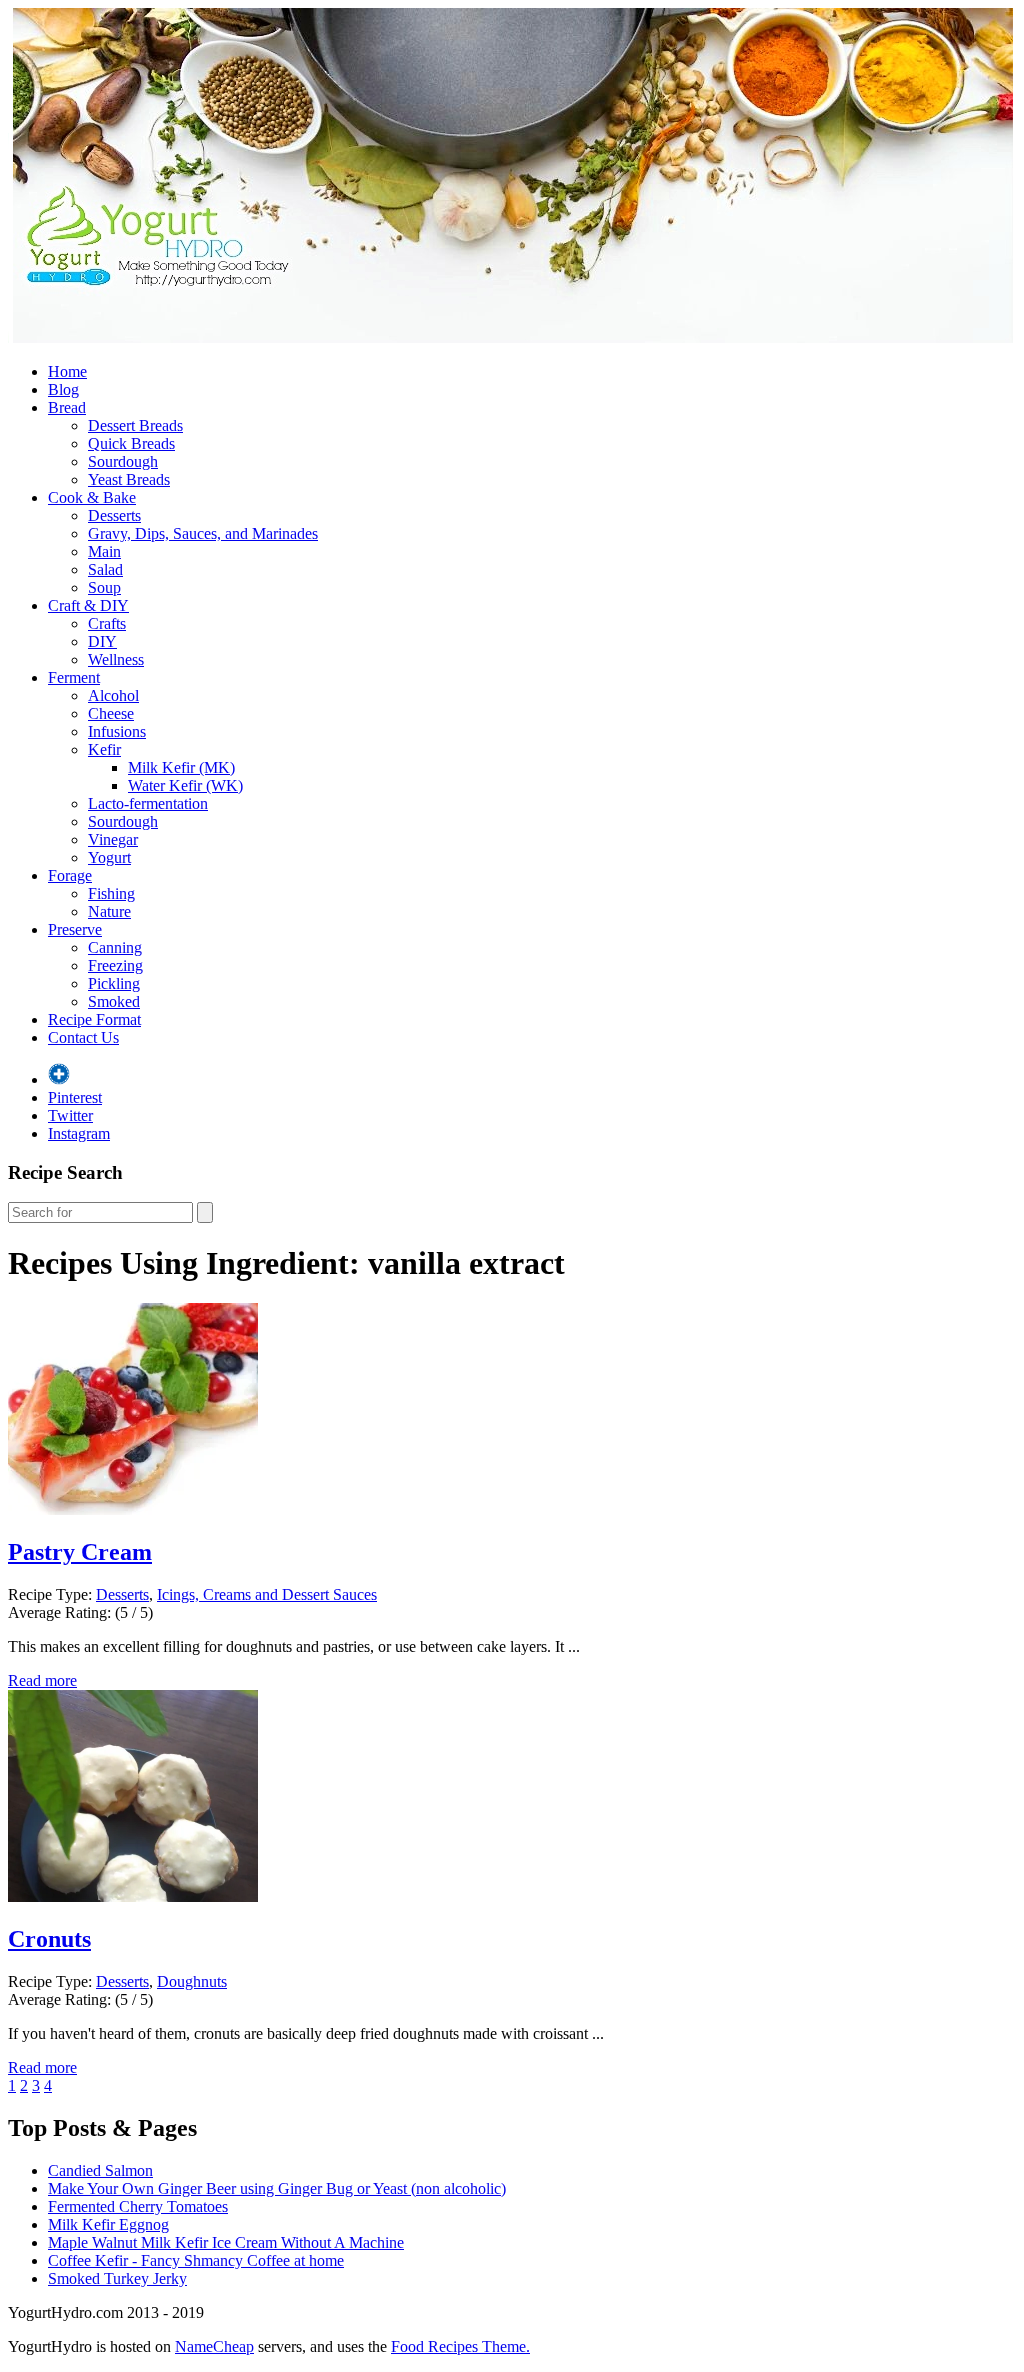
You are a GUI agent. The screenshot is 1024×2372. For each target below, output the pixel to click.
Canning (115, 947)
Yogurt (109, 857)
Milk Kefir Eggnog (108, 2224)
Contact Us (83, 1037)
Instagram (79, 1133)
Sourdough (123, 461)
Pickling (114, 983)
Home (67, 371)
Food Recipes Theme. (460, 2346)
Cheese (111, 713)
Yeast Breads (129, 479)
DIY (102, 641)
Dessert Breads (135, 425)
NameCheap (214, 2346)
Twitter (70, 1115)
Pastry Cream (80, 1552)
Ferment (74, 677)
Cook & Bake (92, 497)
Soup (104, 587)
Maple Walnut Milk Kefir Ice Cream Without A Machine (226, 2242)
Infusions (117, 731)
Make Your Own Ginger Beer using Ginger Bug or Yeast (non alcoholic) (277, 2188)
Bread (67, 407)
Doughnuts (192, 1981)
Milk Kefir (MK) (181, 767)
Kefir (104, 749)
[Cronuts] (133, 1896)
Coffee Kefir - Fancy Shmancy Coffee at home (196, 2260)
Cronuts (49, 1939)
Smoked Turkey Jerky (117, 2278)
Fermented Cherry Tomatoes (138, 2206)
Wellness (116, 659)
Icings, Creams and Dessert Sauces (267, 1594)
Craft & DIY (88, 605)
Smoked (114, 1001)
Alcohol (113, 695)
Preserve (75, 929)
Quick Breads (131, 443)
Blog (63, 389)
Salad (105, 569)
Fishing (111, 893)
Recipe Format (94, 1019)
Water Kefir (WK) (185, 785)
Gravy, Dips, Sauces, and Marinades (203, 533)
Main (104, 551)
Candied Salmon (100, 2170)
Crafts (107, 623)
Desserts (114, 515)
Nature (109, 911)
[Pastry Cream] (133, 1509)
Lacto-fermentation (148, 803)
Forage (70, 875)
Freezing (115, 965)
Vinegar (113, 839)
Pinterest (75, 1097)
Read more (42, 1680)
